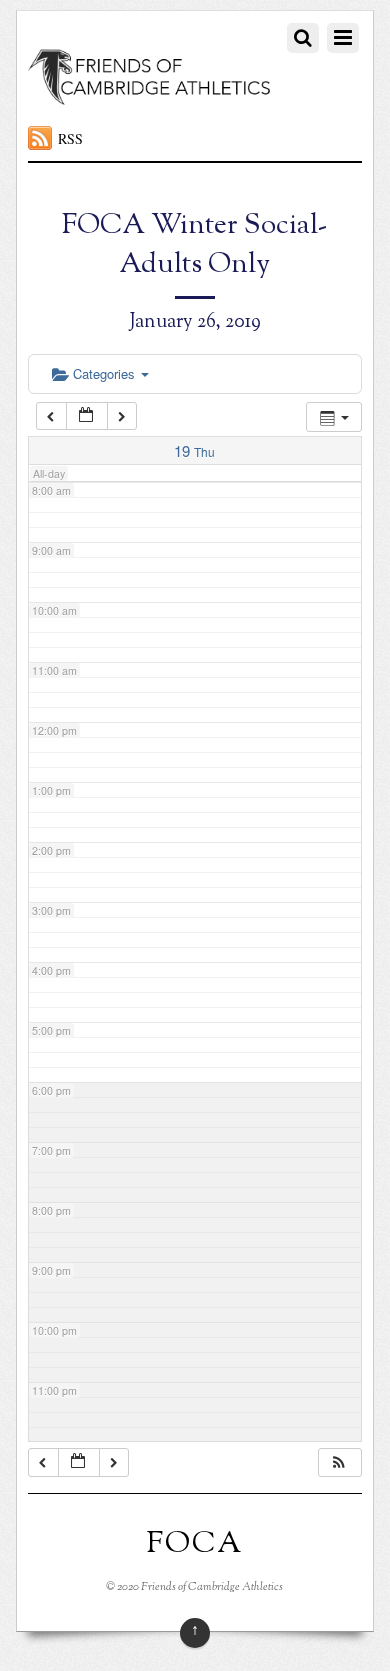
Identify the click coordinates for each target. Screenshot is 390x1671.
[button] (339, 1462)
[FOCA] (149, 94)
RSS (70, 138)
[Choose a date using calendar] (87, 416)
